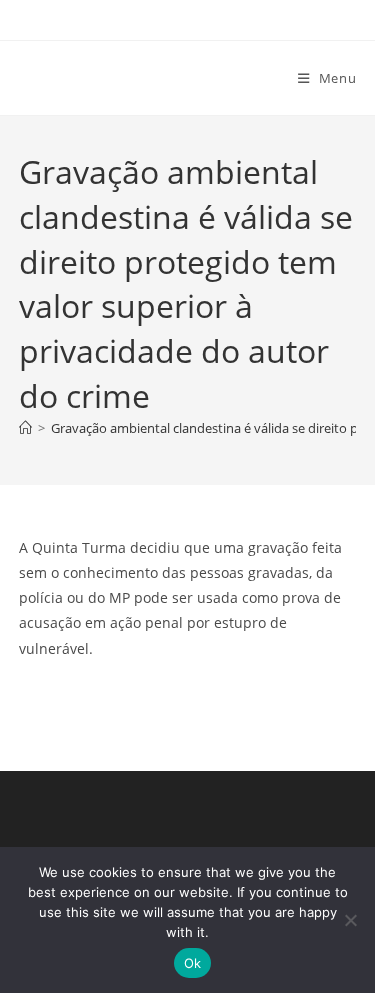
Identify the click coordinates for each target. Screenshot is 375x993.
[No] (350, 920)
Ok (193, 963)
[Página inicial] (25, 428)
